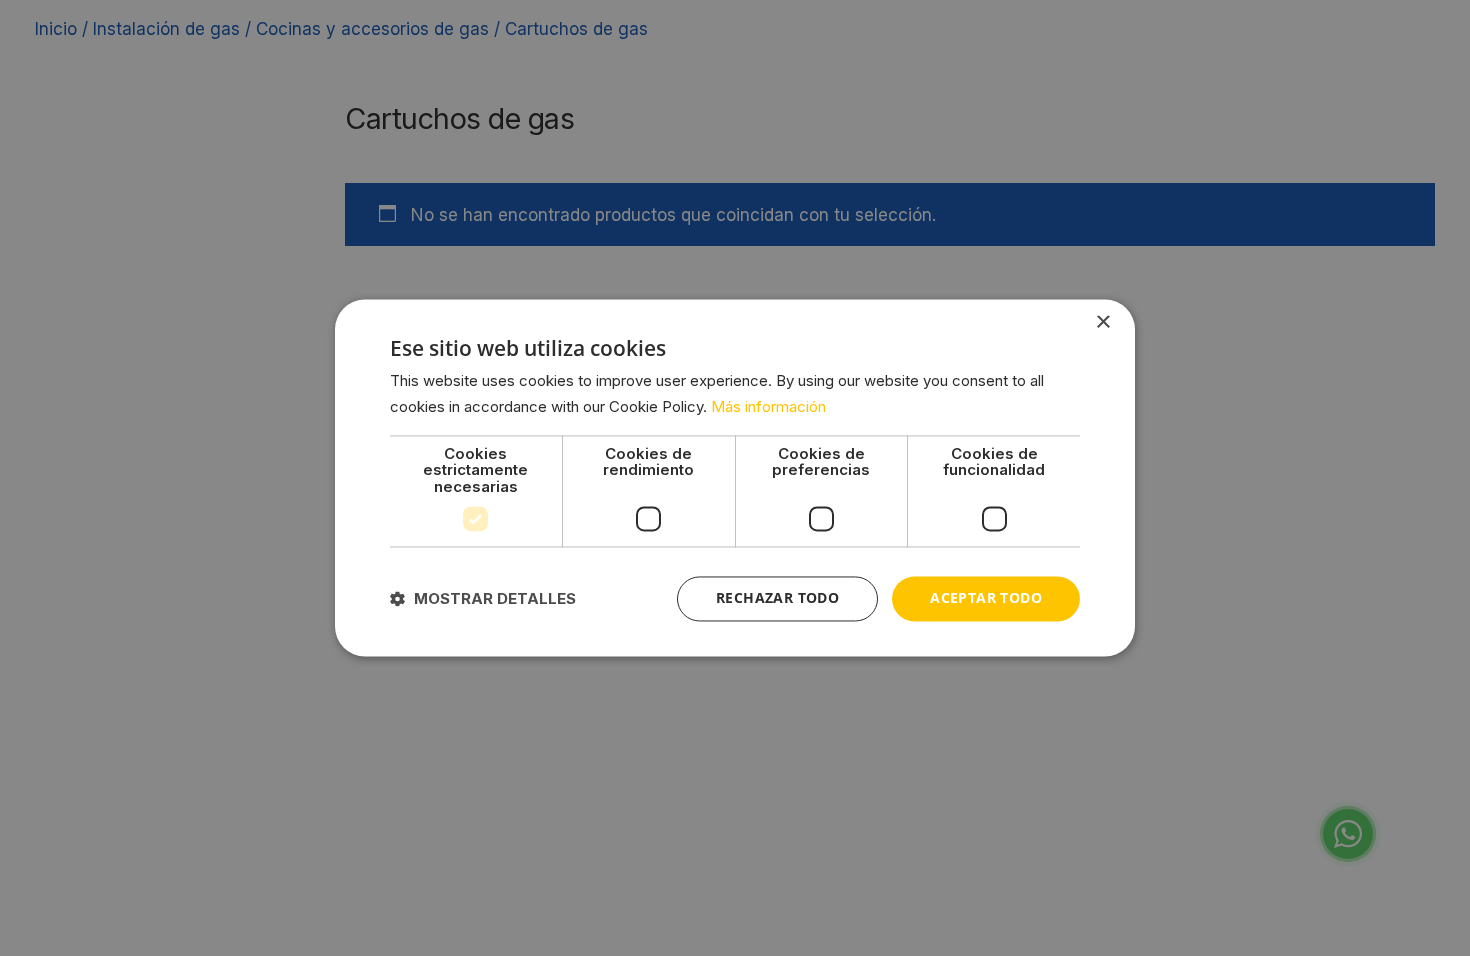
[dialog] (735, 477)
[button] (483, 599)
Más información (768, 407)
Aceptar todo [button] (986, 598)
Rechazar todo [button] (777, 598)
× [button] (1102, 322)
